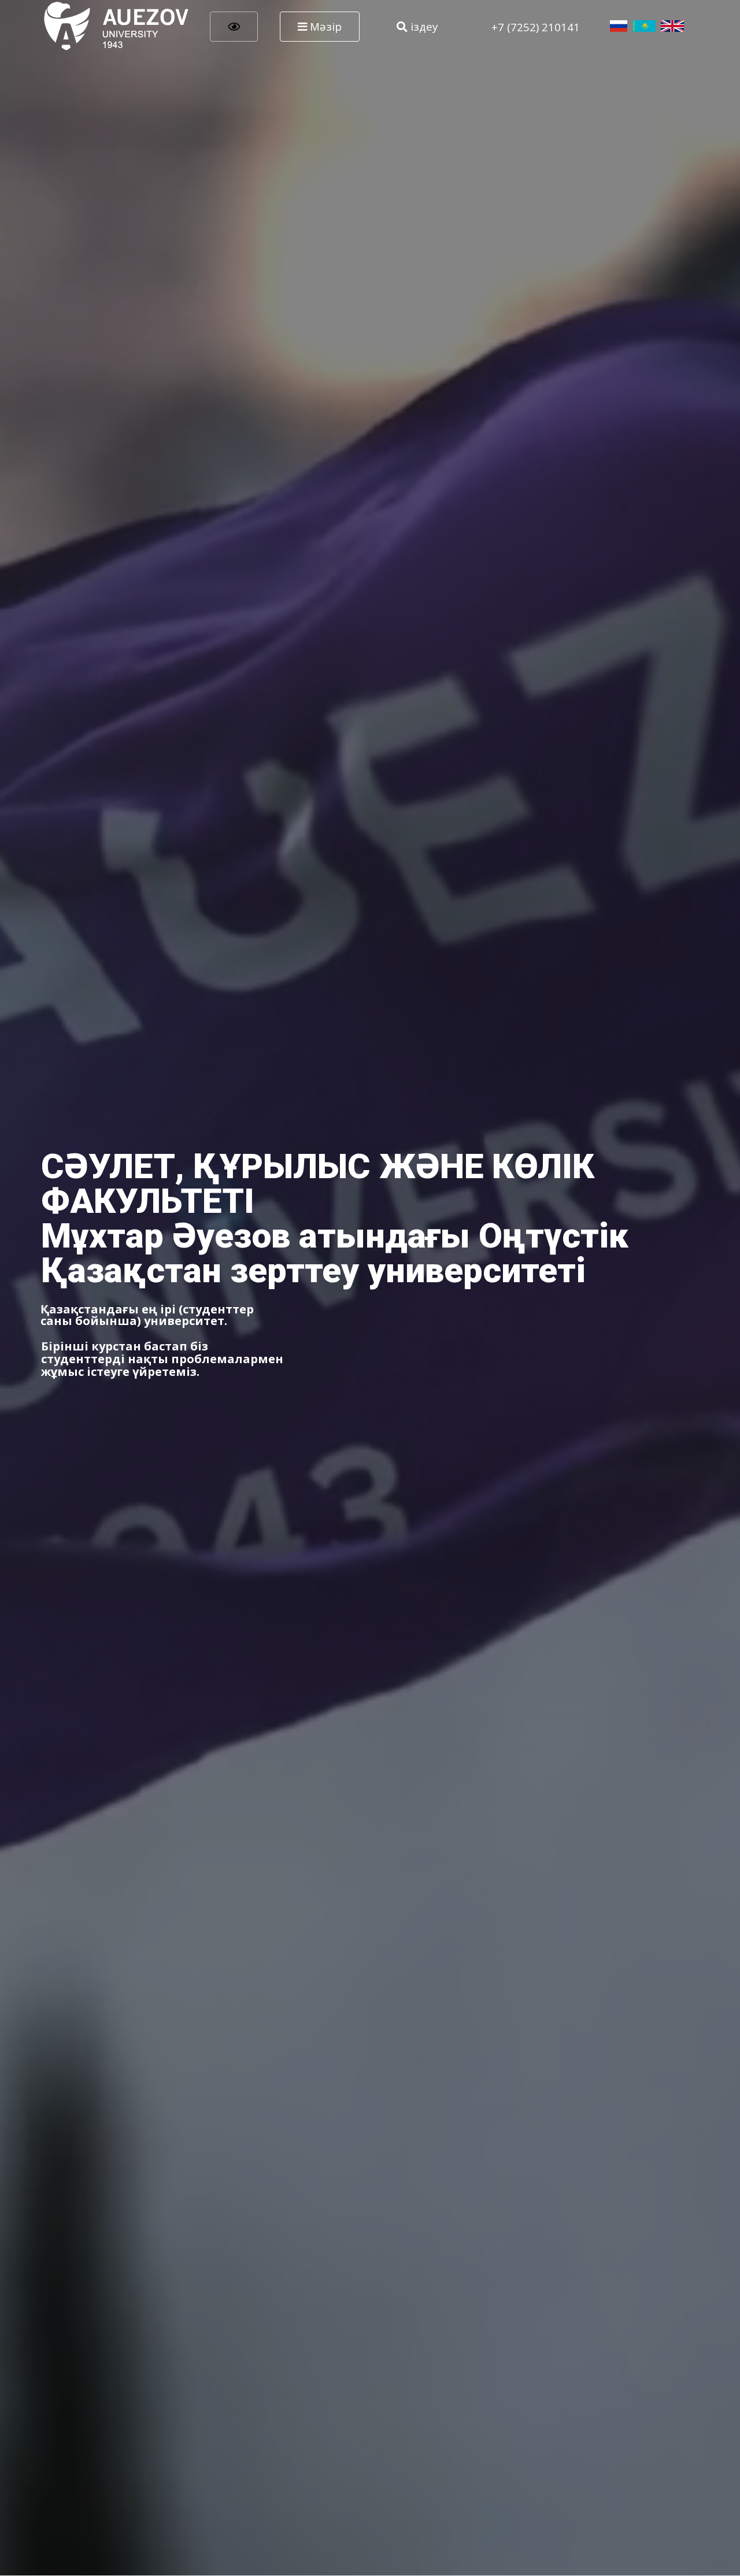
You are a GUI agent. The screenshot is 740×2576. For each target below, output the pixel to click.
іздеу (423, 26)
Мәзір (324, 26)
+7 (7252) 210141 (536, 27)
